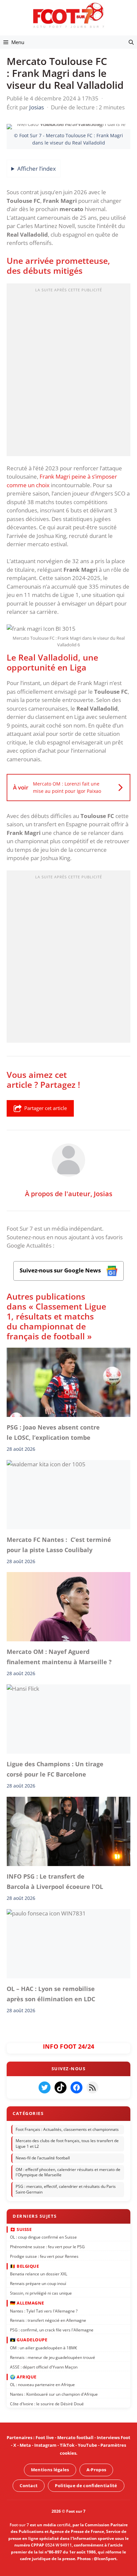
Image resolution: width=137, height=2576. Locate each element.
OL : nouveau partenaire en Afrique (42, 2385)
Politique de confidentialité (86, 2486)
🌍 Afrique (23, 2377)
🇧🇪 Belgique (24, 2266)
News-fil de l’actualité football (43, 2158)
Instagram (45, 2445)
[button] (131, 42)
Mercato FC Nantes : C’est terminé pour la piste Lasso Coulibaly (59, 1545)
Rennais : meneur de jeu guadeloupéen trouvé (53, 2357)
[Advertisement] (68, 372)
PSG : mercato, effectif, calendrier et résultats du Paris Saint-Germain (66, 2189)
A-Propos (96, 2470)
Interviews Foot (114, 2437)
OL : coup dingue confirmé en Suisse (43, 2237)
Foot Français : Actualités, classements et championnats (67, 2129)
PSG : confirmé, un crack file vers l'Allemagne (52, 2330)
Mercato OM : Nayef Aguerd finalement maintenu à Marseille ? (59, 1657)
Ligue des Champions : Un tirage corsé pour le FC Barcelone (55, 1769)
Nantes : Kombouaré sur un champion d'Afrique (54, 2394)
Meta (25, 2445)
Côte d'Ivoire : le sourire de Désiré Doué (47, 2404)
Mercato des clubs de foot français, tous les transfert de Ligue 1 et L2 (67, 2144)
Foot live (45, 2437)
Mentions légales (50, 2470)
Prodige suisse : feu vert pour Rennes (44, 2256)
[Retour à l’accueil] (68, 15)
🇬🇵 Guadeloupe (29, 2340)
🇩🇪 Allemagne (27, 2303)
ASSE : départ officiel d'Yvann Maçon (44, 2367)
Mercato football (75, 2437)
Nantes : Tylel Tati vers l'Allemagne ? (44, 2311)
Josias (103, 1194)
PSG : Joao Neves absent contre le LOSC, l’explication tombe (53, 1432)
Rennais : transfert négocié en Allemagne (48, 2320)
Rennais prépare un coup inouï (38, 2283)
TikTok (67, 2445)
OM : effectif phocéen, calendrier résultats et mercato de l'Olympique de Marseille (68, 2172)
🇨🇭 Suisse (21, 2229)
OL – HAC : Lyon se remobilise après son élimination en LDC (51, 1994)
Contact (29, 2486)
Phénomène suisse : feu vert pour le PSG (47, 2247)
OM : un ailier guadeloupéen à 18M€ (44, 2348)
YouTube (87, 2445)
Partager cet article (46, 1108)
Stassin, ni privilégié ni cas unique (41, 2293)
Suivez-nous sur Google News (61, 1270)
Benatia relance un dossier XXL (39, 2274)
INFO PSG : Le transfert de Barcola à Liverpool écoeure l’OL (55, 1881)
